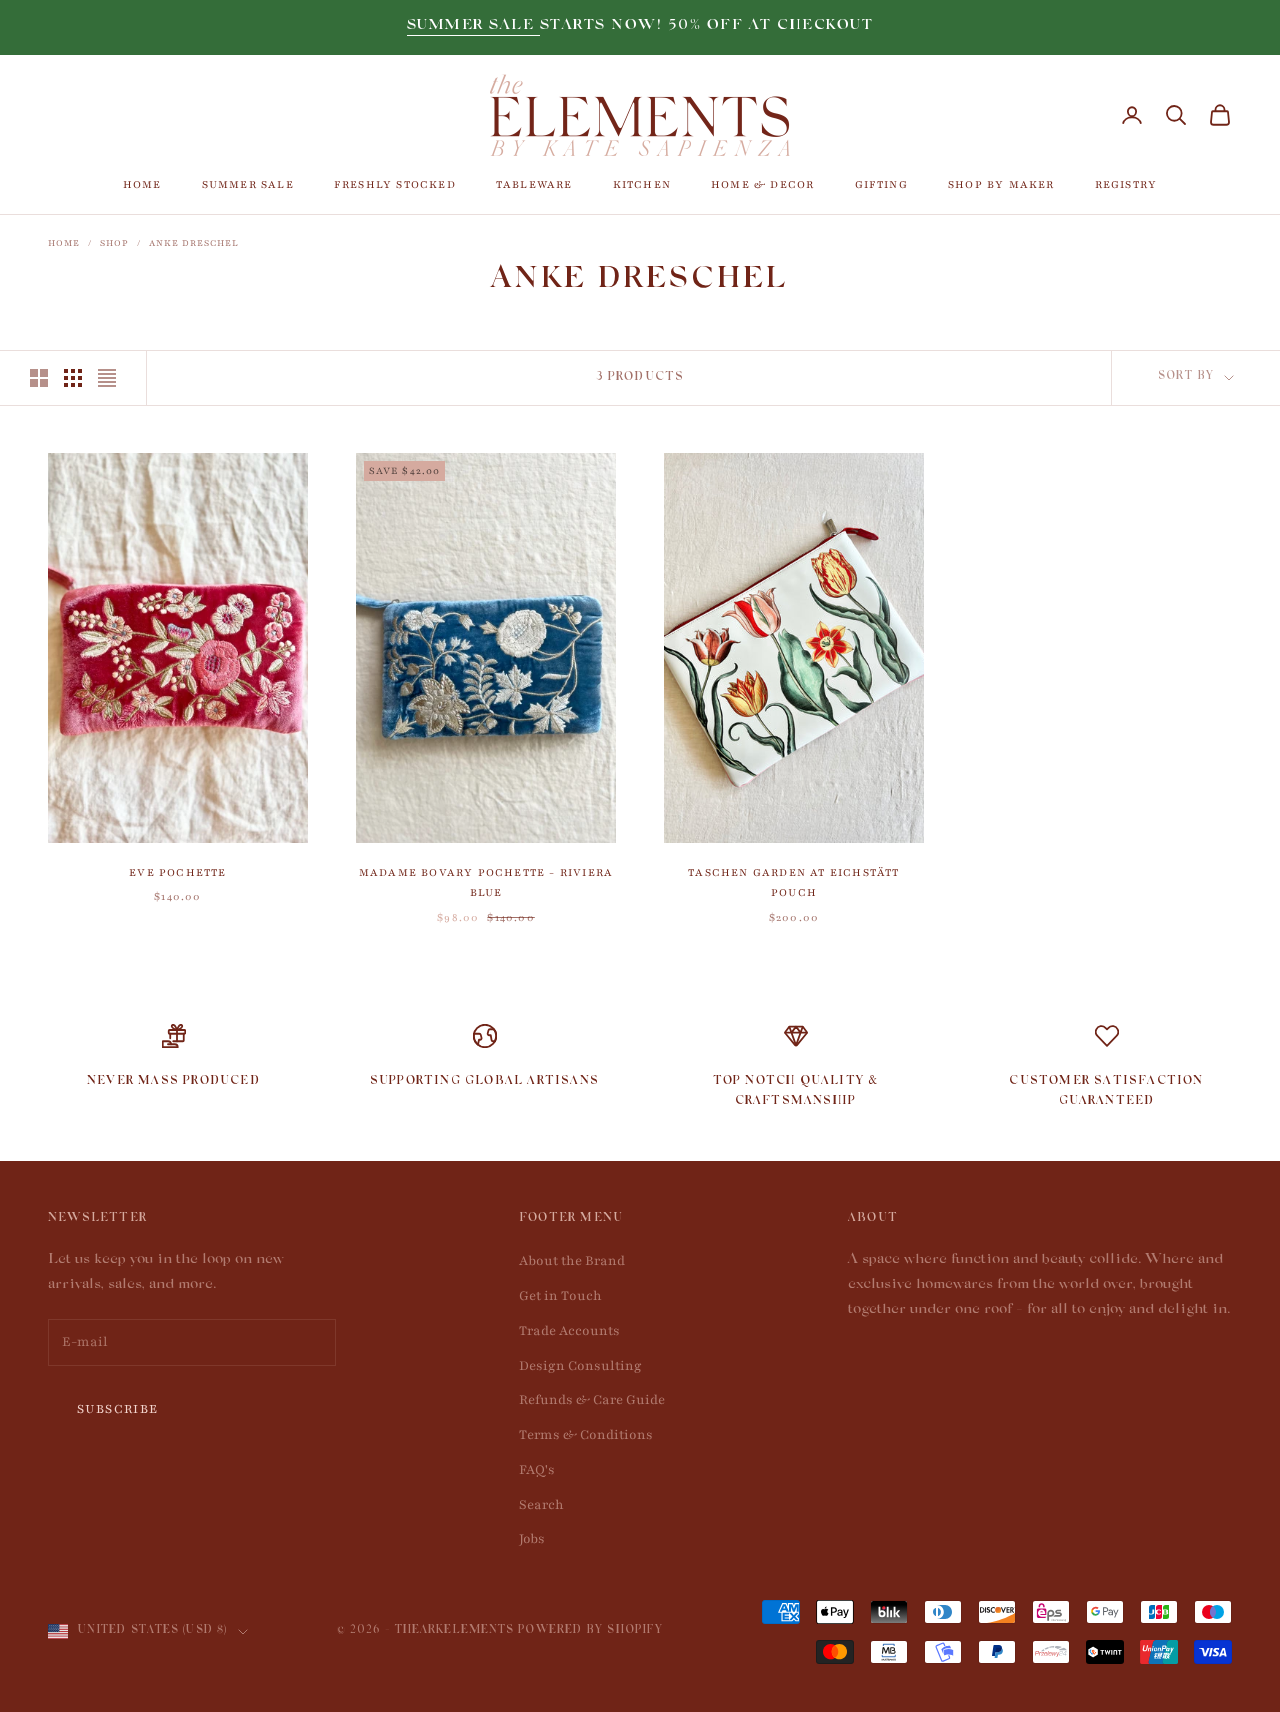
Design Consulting (580, 1366)
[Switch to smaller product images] (73, 378)
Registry (1126, 184)
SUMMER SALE (473, 26)
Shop (114, 243)
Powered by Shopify (590, 1631)
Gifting (881, 184)
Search (541, 1505)
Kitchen (642, 184)
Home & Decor (762, 184)
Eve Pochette (177, 872)
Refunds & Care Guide (592, 1400)
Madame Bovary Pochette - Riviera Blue (486, 882)
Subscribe (118, 1409)
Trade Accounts (569, 1331)
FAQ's (537, 1470)
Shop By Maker (1001, 184)
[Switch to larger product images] (39, 378)
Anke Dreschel (194, 243)
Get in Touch (560, 1296)
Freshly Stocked (395, 184)
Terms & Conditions (586, 1435)
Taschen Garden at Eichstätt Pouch (793, 882)
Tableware (534, 184)
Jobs (532, 1539)
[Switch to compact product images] (107, 378)
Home (142, 184)
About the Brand (572, 1261)
